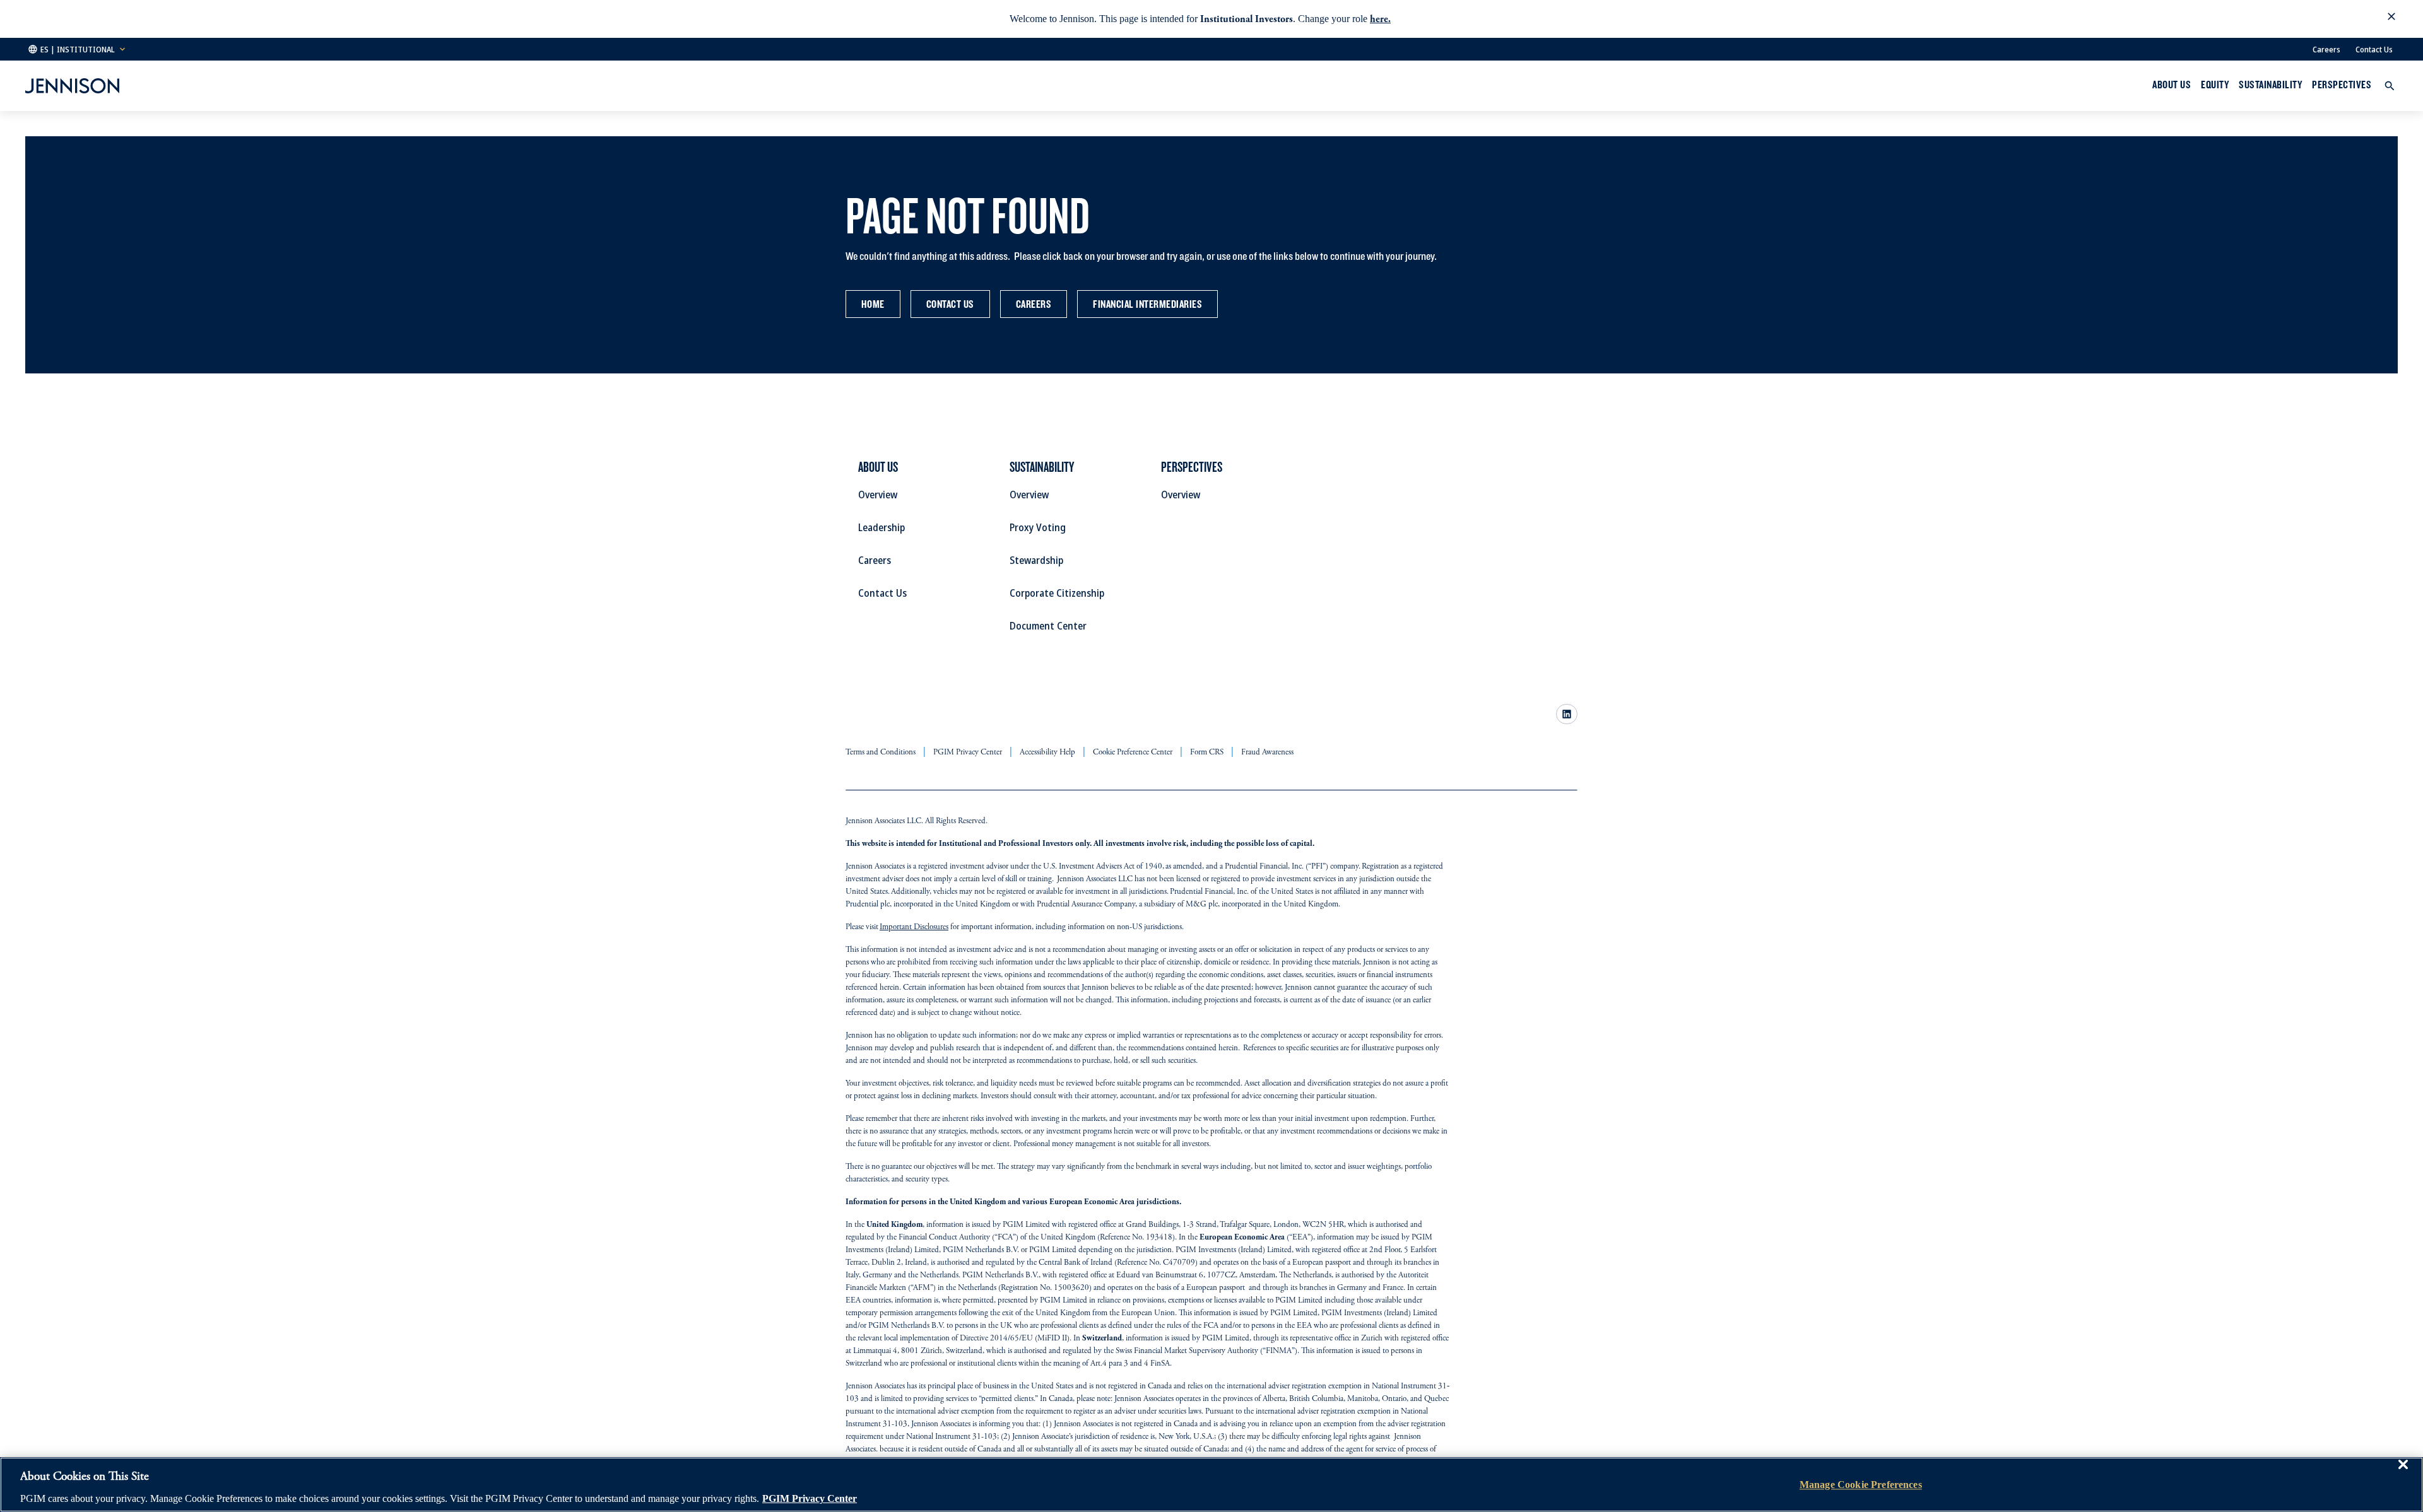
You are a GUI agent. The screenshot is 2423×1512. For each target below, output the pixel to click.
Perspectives (2342, 85)
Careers (2326, 49)
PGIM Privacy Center (810, 1498)
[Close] (2403, 1474)
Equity (2215, 85)
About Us (2172, 85)
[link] (1567, 714)
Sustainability (2270, 85)
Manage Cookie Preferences (1861, 1485)
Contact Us (2374, 49)
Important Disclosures (914, 928)
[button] (2391, 19)
